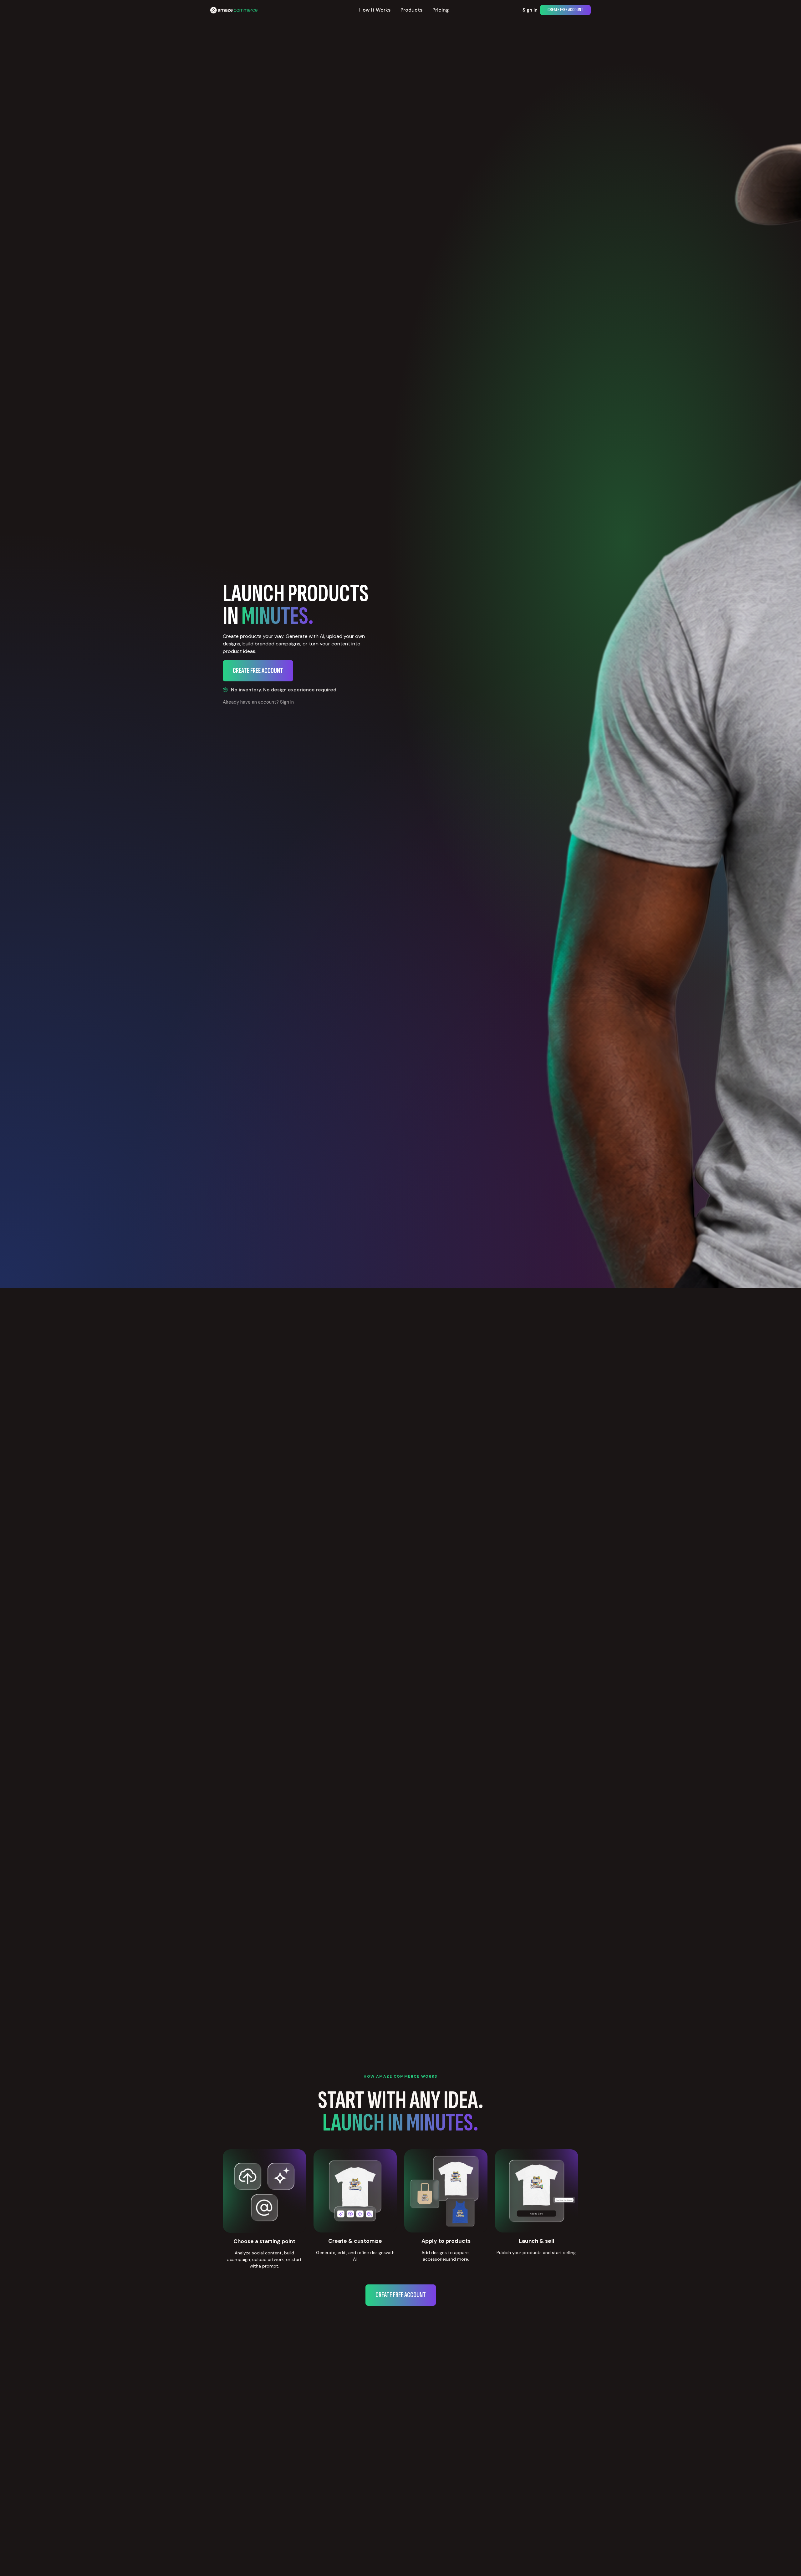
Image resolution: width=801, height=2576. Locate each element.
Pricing (441, 10)
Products (411, 10)
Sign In (530, 10)
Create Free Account (565, 10)
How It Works (375, 10)
